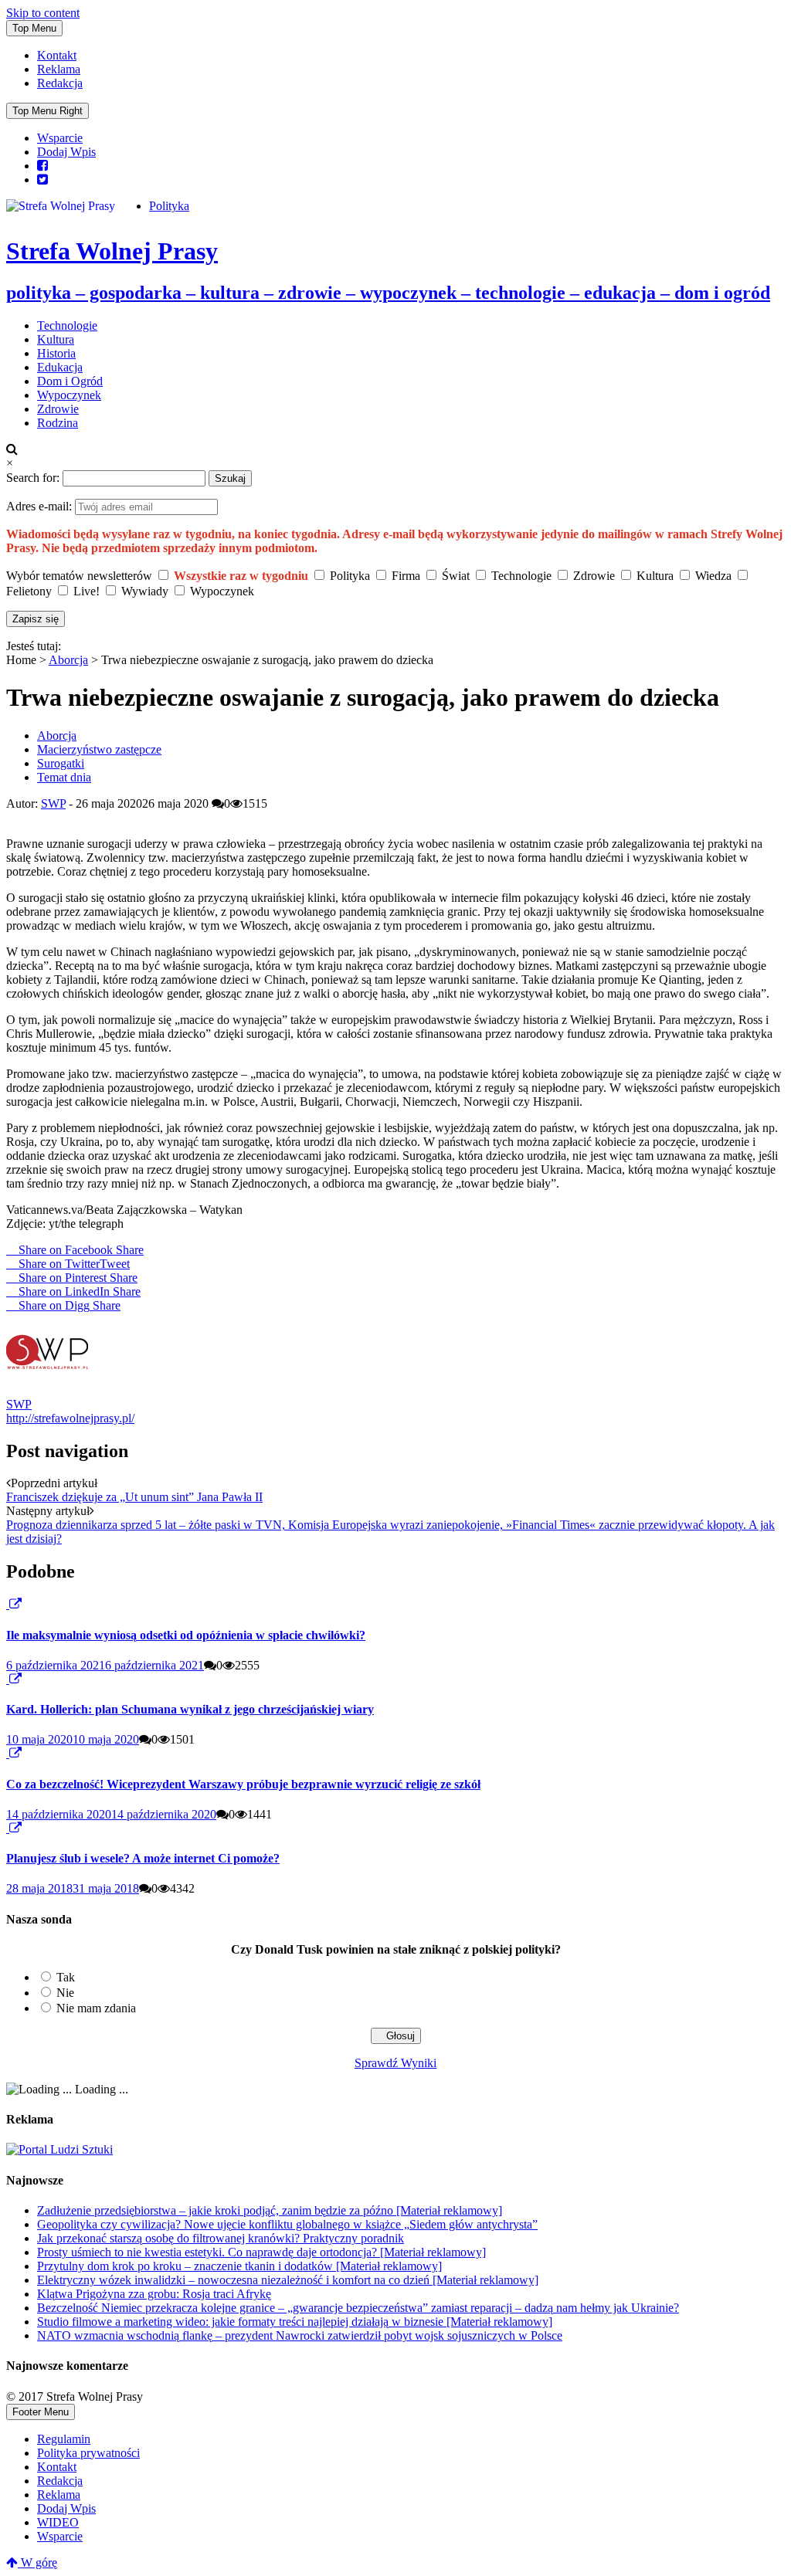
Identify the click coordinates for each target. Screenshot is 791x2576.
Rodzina (58, 423)
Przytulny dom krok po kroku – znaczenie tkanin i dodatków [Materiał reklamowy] (239, 2266)
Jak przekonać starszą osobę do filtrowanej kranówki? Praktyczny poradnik (221, 2238)
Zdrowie (58, 409)
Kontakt (57, 55)
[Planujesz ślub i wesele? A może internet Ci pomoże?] (8, 1828)
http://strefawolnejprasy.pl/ (70, 1418)
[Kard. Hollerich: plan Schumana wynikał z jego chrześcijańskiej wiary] (8, 1679)
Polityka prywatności (88, 2453)
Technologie (67, 325)
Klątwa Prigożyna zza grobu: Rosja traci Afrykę (154, 2294)
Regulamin (64, 2439)
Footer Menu (41, 2412)
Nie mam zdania (96, 2008)
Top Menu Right (48, 111)
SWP (53, 803)
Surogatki (61, 763)
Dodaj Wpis (66, 152)
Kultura (56, 339)
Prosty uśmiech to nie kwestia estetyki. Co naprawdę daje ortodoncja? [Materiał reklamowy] (261, 2252)
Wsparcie (60, 138)
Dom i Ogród (70, 381)
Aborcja (68, 660)
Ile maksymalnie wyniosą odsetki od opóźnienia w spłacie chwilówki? (186, 1635)
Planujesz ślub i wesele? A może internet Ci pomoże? (143, 1858)
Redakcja (60, 83)
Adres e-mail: (41, 506)
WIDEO (58, 2522)
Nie (65, 1993)
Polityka (169, 206)
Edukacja (60, 367)
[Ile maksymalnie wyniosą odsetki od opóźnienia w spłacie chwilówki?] (8, 1604)
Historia (56, 353)
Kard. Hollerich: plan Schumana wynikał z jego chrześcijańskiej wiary (190, 1709)
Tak (66, 1977)
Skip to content (43, 13)
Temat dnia (64, 777)
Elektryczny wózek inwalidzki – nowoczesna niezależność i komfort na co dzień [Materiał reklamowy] (288, 2280)
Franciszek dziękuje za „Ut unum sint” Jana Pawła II (134, 1497)
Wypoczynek (69, 395)
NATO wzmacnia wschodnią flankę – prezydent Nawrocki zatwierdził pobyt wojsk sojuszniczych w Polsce (300, 2335)
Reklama (59, 69)
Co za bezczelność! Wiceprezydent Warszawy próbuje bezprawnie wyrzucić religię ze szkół (243, 1784)
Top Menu (34, 28)
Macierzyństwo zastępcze (99, 749)
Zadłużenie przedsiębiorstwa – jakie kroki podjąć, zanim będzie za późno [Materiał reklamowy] (270, 2210)
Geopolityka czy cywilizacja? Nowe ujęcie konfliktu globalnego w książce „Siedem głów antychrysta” (287, 2224)
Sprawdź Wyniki (395, 2063)
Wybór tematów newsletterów (79, 576)
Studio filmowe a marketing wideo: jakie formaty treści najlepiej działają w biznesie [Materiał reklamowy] (295, 2322)
